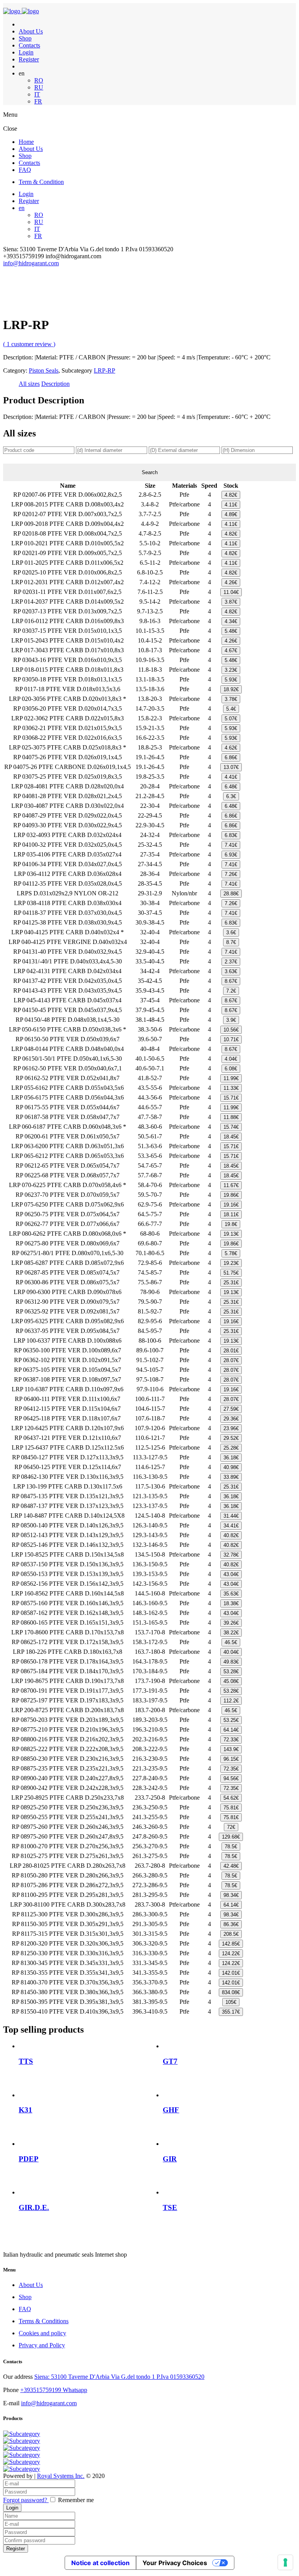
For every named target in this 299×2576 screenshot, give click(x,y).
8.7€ (231, 942)
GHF (171, 2110)
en (22, 208)
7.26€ (231, 874)
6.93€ (231, 855)
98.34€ (231, 1895)
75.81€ (231, 1808)
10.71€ (231, 1039)
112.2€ (231, 1701)
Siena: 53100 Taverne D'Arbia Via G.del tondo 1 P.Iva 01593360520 (119, 2377)
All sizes (29, 384)
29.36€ (231, 1419)
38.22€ (231, 1633)
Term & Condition (41, 182)
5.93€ (231, 680)
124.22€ (231, 1953)
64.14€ (231, 1730)
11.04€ (231, 592)
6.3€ (231, 796)
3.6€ (231, 933)
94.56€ (231, 1778)
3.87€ (231, 602)
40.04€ (231, 1652)
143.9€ (231, 1749)
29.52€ (231, 1438)
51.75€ (231, 1273)
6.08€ (231, 1069)
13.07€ (231, 767)
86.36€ (231, 1924)
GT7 (170, 2061)
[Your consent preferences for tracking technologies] (285, 2562)
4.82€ (231, 495)
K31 (26, 2110)
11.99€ (231, 1078)
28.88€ (231, 894)
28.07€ (231, 1360)
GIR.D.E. (34, 2207)
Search (150, 472)
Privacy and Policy (42, 2345)
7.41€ (231, 845)
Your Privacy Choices (175, 2563)
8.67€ (231, 981)
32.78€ (231, 1555)
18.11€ (231, 1214)
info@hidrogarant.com (31, 263)
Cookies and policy (42, 2333)
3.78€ (231, 699)
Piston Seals (44, 370)
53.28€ (231, 1672)
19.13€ (231, 1234)
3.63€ (231, 971)
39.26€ (231, 1623)
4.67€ (231, 651)
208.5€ (231, 1934)
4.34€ (231, 621)
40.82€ (231, 1535)
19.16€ (231, 1205)
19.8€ (231, 1224)
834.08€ (231, 1992)
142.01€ (231, 1973)
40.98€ (231, 1467)
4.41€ (231, 777)
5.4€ (231, 709)
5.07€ (231, 719)
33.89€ (231, 1477)
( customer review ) (29, 344)
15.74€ (231, 1127)
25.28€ (231, 1448)
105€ (231, 2002)
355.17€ (231, 2012)
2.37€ (231, 962)
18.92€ (231, 689)
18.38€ (231, 1603)
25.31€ (231, 1283)
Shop (25, 38)
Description (55, 384)
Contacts (29, 45)
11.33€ (231, 1088)
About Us (31, 31)
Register (29, 59)
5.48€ (231, 631)
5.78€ (231, 1253)
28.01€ (231, 1351)
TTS (26, 2061)
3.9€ (231, 1020)
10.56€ (231, 1030)
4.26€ (231, 582)
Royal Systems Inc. (61, 2476)
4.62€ (231, 748)
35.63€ (231, 1594)
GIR (170, 2159)
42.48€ (231, 1866)
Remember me (76, 2500)
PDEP (29, 2159)
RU (39, 87)
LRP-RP (105, 370)
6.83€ (231, 835)
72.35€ (231, 1769)
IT (37, 94)
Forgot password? (26, 2500)
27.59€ (231, 1409)
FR (38, 101)
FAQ (25, 170)
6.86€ (231, 757)
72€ (231, 1827)
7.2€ (231, 991)
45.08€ (231, 1681)
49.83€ (231, 1662)
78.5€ (231, 1847)
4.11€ (231, 505)
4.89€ (231, 514)
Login (26, 52)
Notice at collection (100, 2563)
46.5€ (231, 1642)
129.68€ (231, 1837)
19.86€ (231, 1195)
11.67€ (231, 1185)
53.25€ (231, 1720)
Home (26, 142)
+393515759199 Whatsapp (54, 2390)
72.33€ (231, 1740)
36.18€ (231, 1458)
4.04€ (231, 1059)
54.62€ (231, 1798)
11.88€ (231, 1117)
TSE (170, 2207)
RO (39, 80)
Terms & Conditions (44, 2321)
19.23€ (231, 1263)
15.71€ (231, 1098)
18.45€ (231, 1137)
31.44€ (231, 1516)
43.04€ (231, 1574)
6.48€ (231, 787)
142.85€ (231, 1944)
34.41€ (231, 1526)
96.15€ (231, 1759)
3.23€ (231, 670)
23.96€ (231, 1428)
